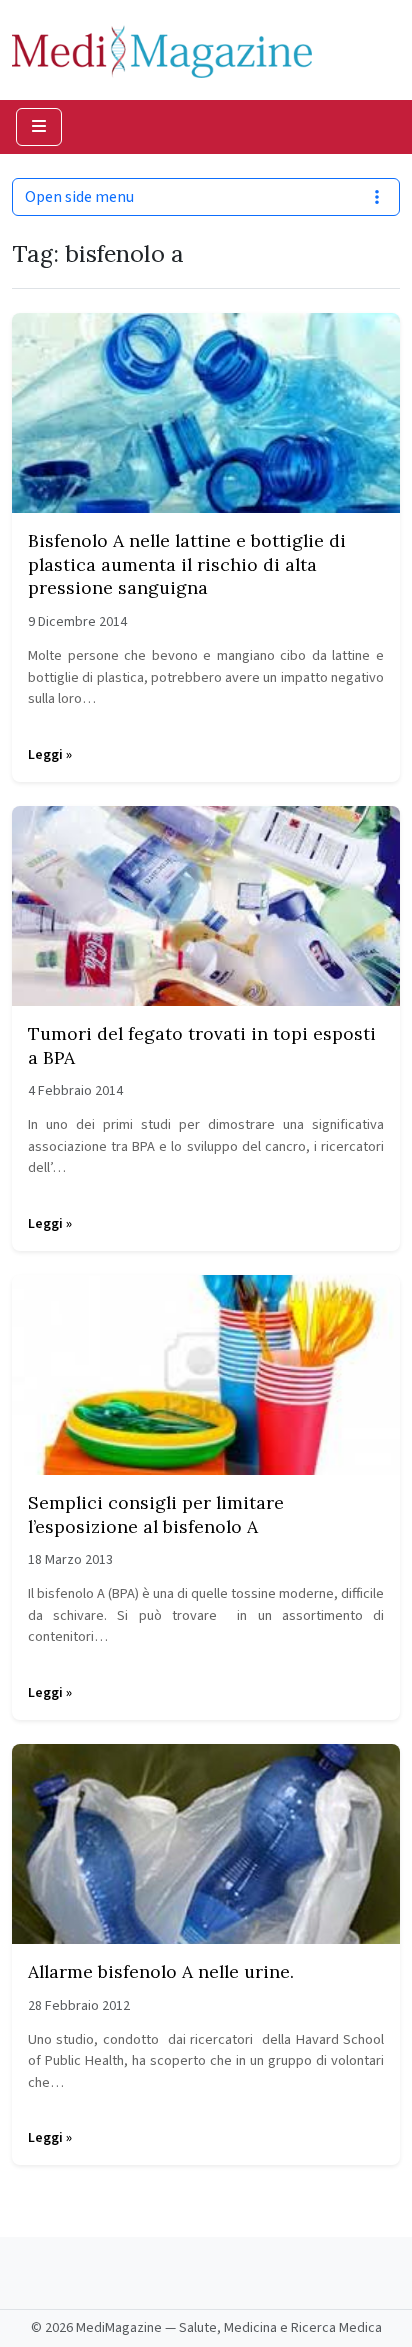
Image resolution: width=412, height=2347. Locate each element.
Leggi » (50, 755)
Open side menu (79, 197)
